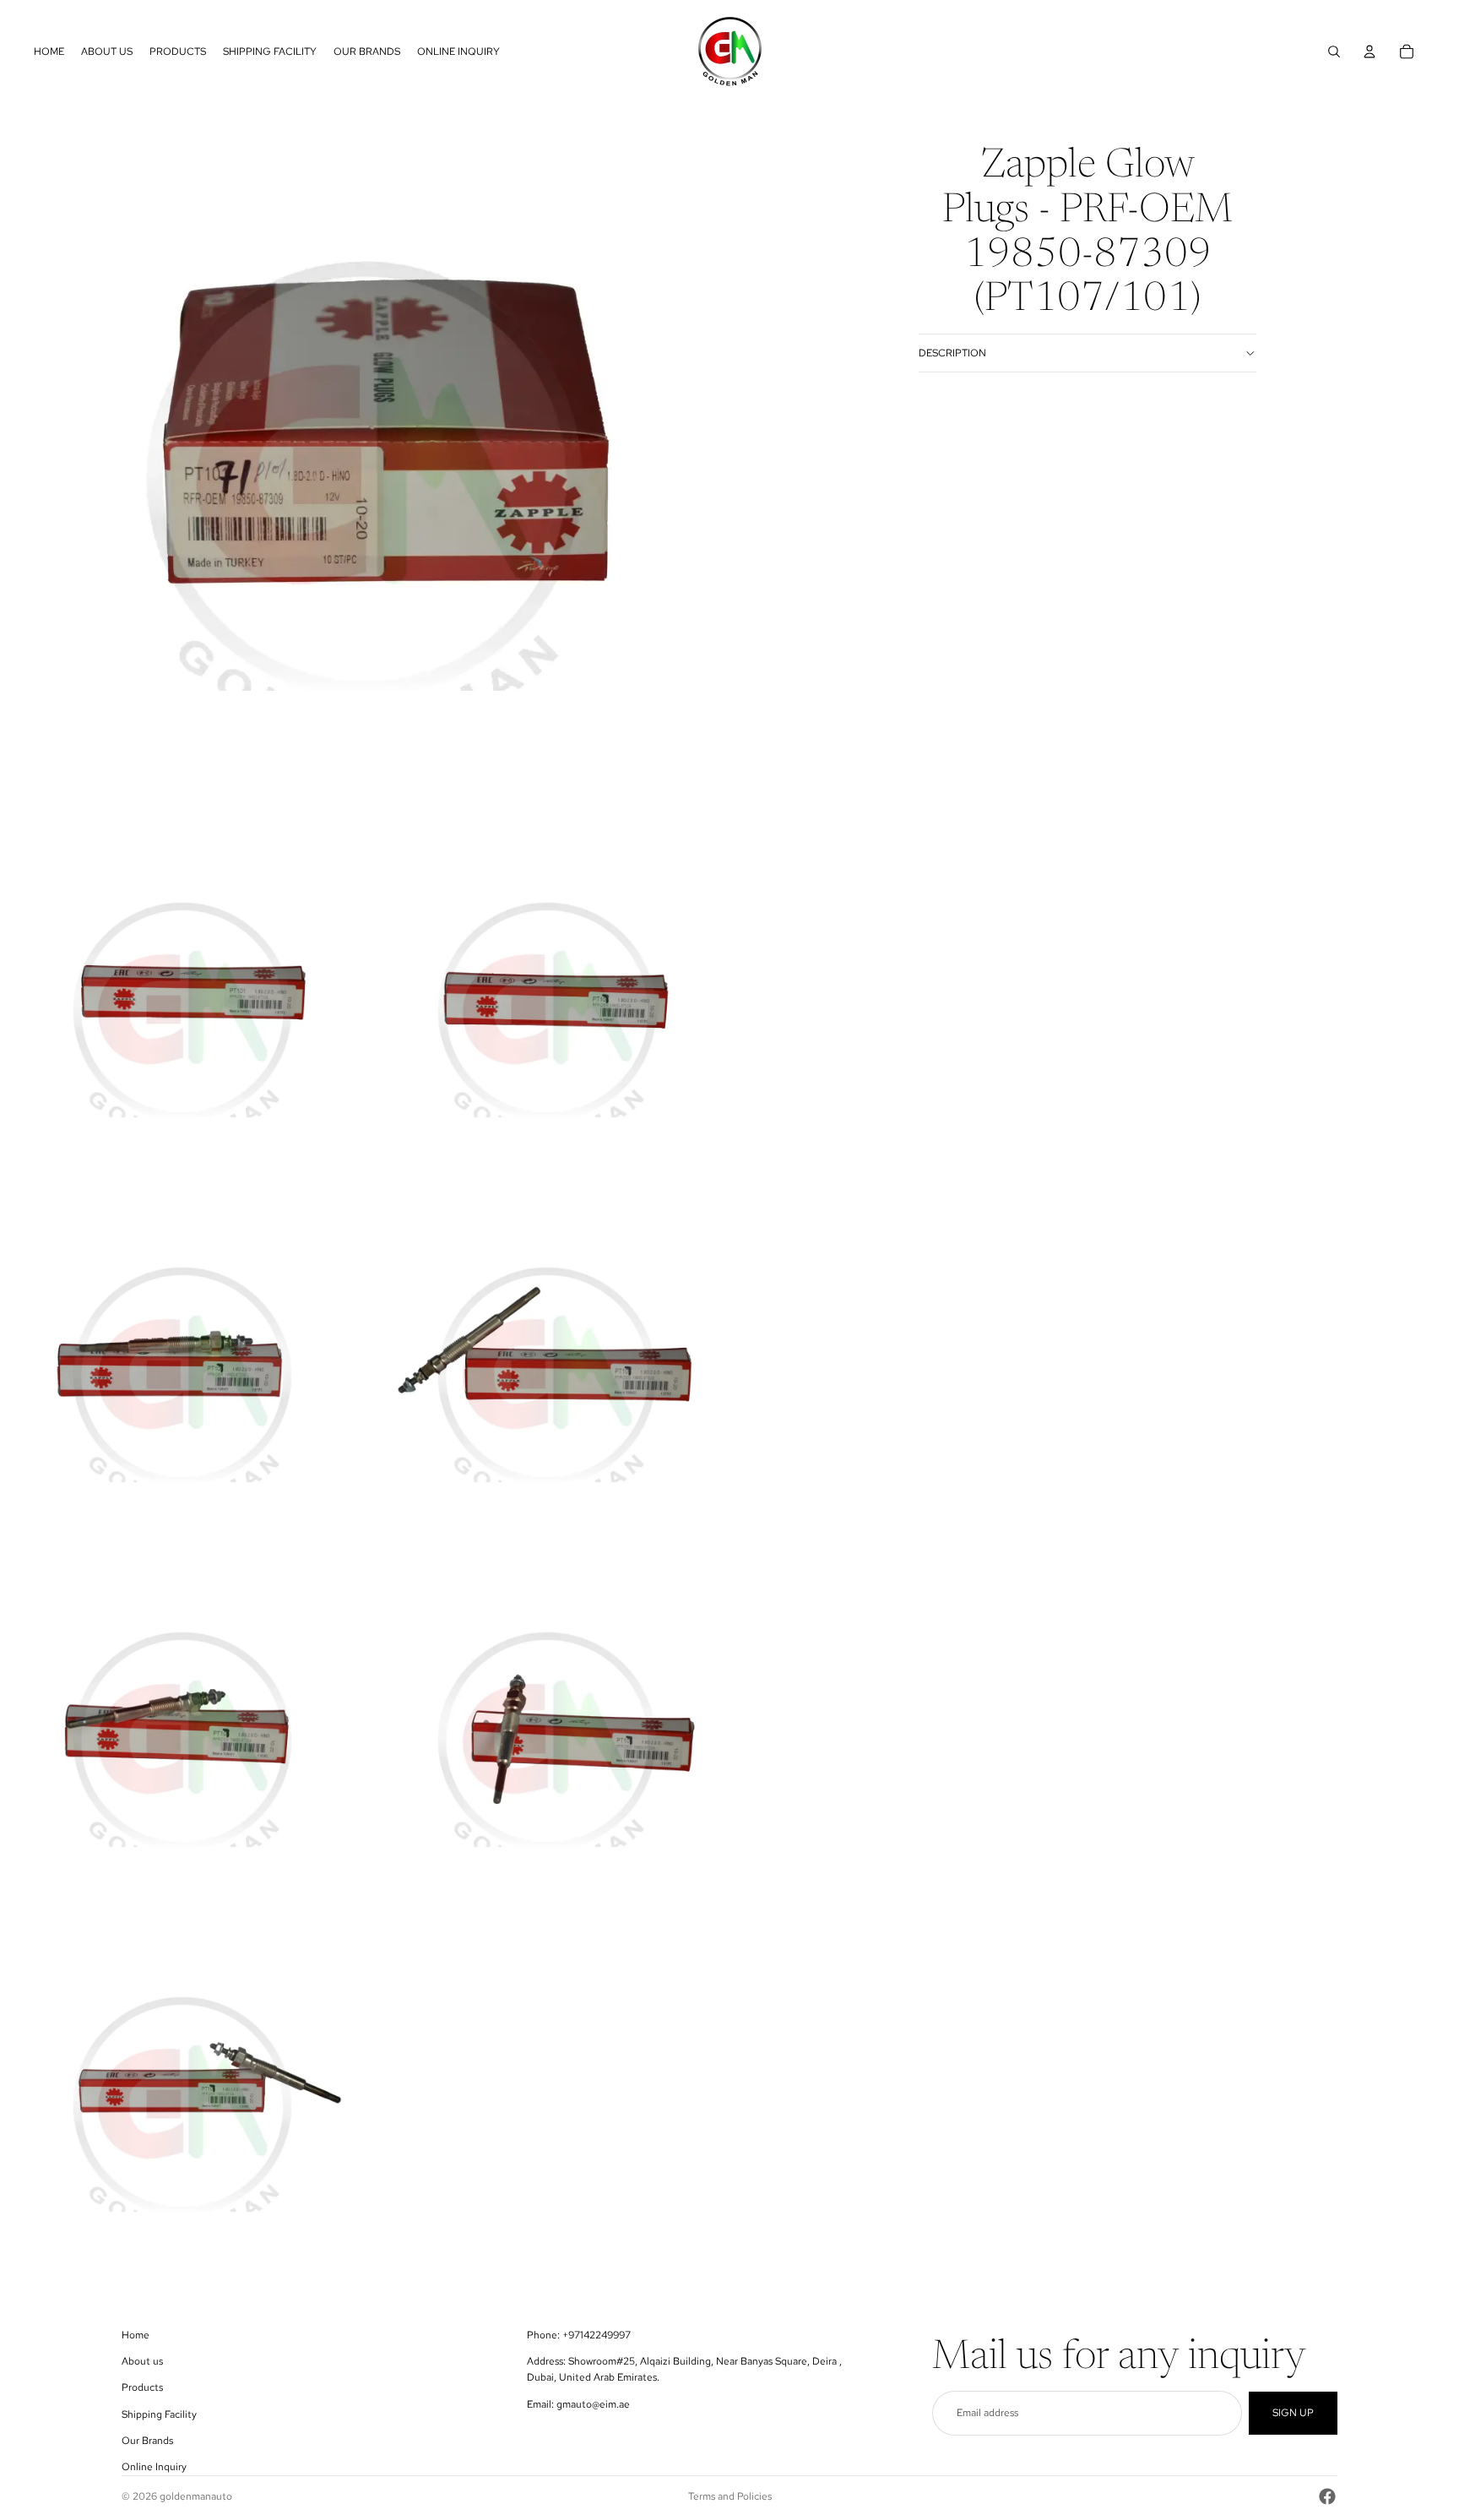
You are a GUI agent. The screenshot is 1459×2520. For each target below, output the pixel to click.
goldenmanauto (196, 2496)
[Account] (1370, 52)
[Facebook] (1327, 2496)
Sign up (1293, 2413)
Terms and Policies (730, 2496)
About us (142, 2361)
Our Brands (147, 2441)
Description (952, 353)
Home (136, 2335)
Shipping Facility (159, 2414)
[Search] (1334, 52)
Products (142, 2387)
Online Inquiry (154, 2467)
